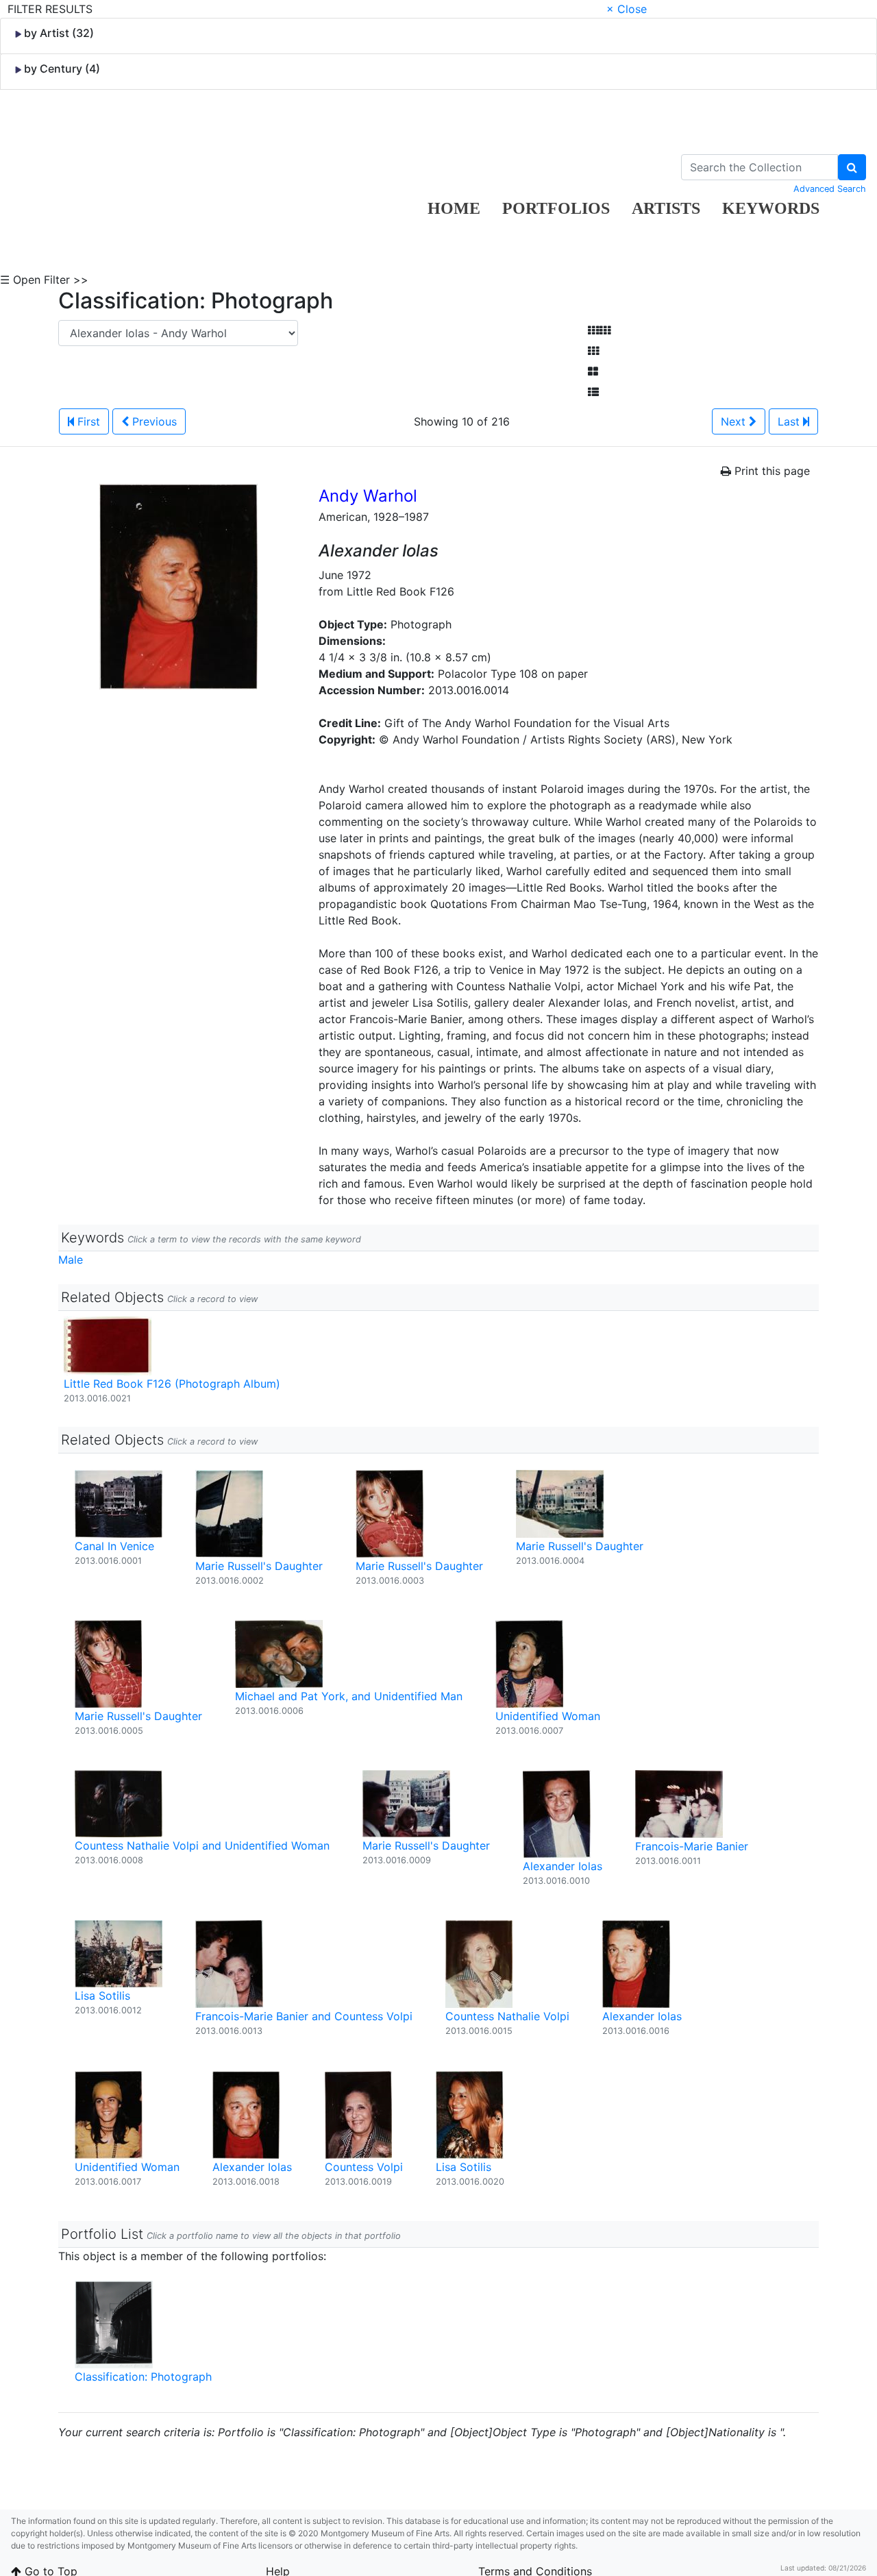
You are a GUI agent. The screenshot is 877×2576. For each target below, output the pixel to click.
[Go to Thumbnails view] (593, 351)
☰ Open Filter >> (44, 280)
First (87, 421)
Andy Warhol (368, 496)
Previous (153, 421)
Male (71, 1260)
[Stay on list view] (593, 392)
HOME (454, 208)
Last (790, 421)
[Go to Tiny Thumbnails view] (599, 330)
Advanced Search (830, 189)
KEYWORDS (771, 208)
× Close (627, 9)
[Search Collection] (852, 167)
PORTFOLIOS (556, 208)
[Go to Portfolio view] (593, 371)
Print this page (770, 471)
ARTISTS (666, 208)
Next (735, 421)
